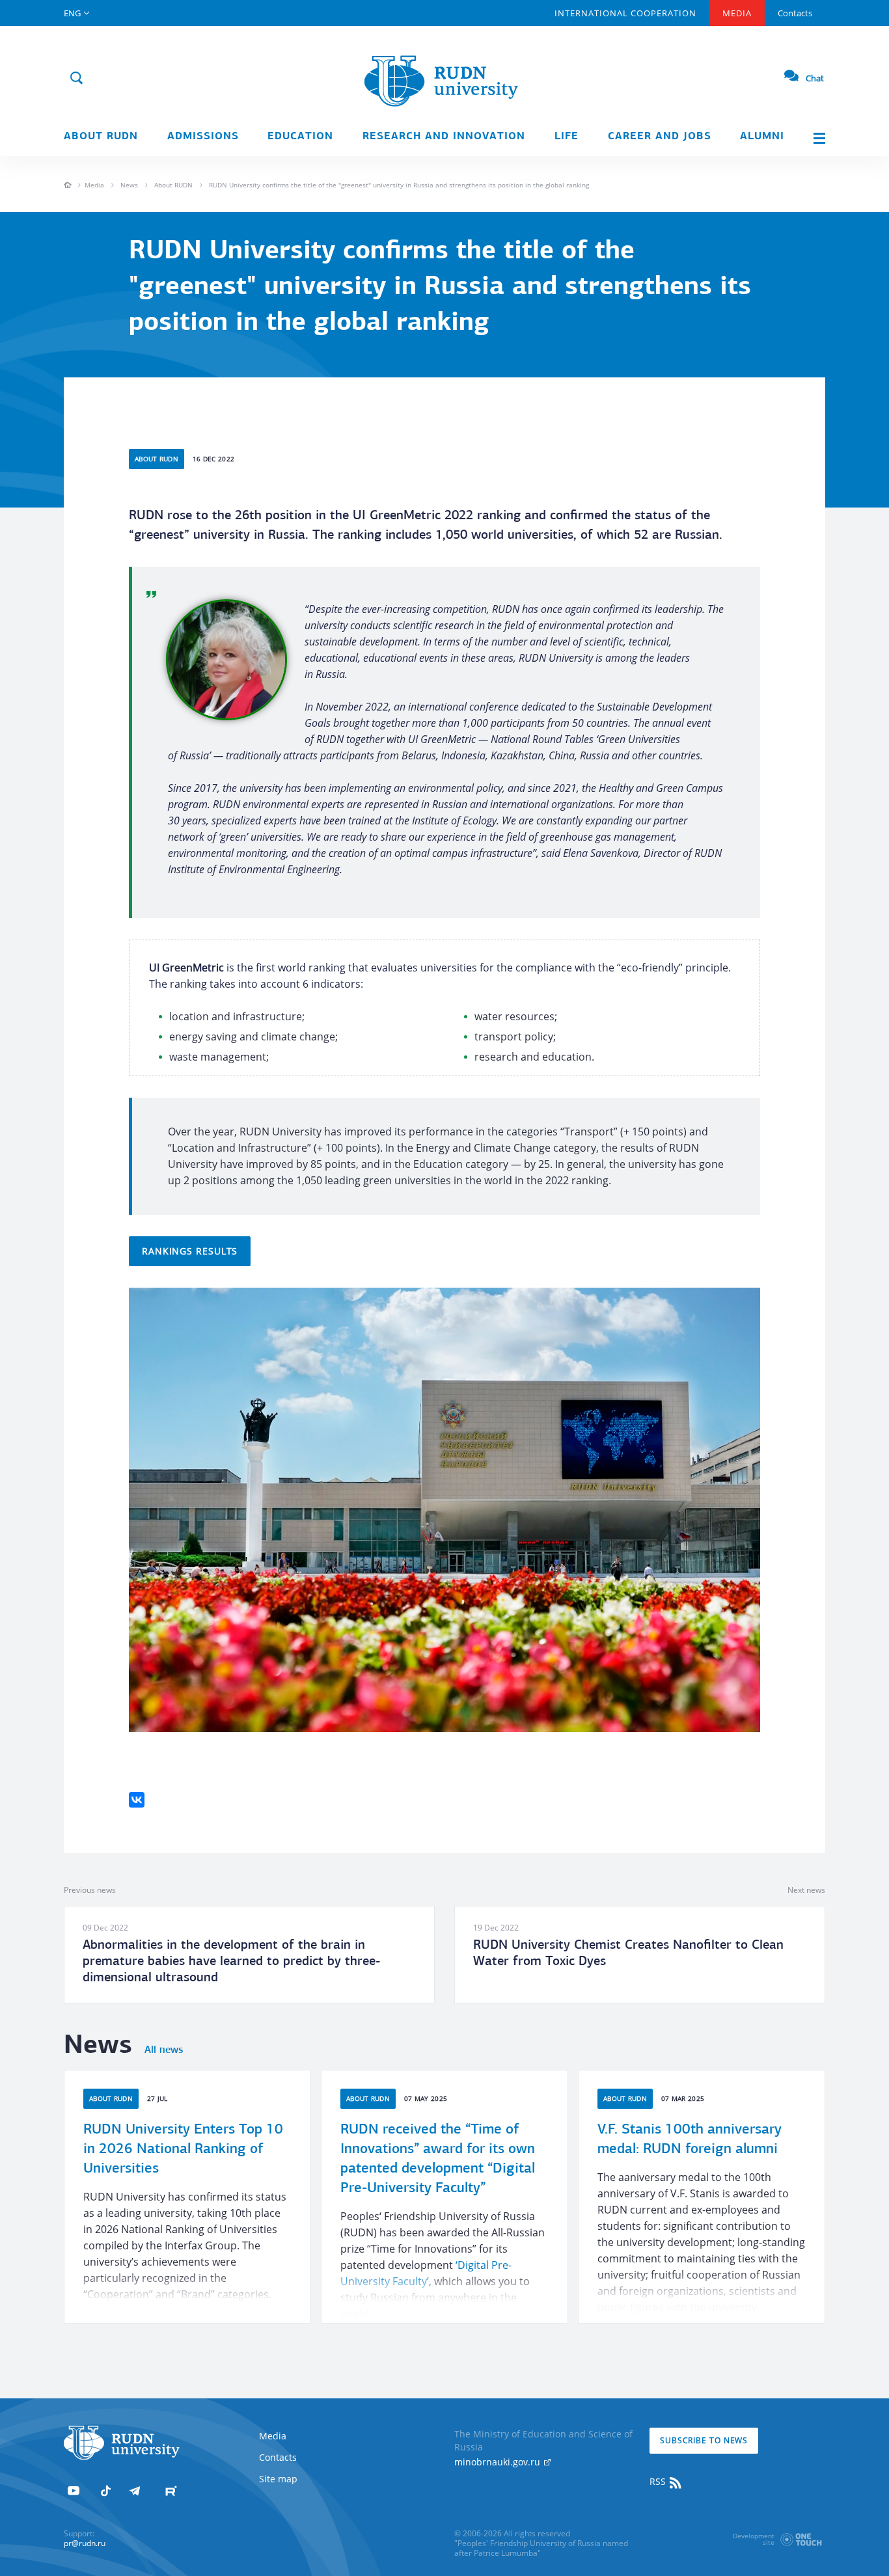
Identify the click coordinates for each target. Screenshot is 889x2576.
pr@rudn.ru (85, 2543)
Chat (815, 78)
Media (737, 13)
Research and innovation (444, 137)
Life (567, 137)
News (129, 185)
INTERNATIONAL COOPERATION (625, 13)
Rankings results (190, 1251)
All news (164, 2050)
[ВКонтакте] (137, 1800)
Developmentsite (754, 2539)
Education (300, 137)
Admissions (203, 137)
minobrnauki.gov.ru (499, 2462)
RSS (659, 2481)
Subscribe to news (704, 2440)
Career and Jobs (660, 137)
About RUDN (101, 137)
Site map (278, 2479)
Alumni (762, 137)
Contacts (795, 13)
